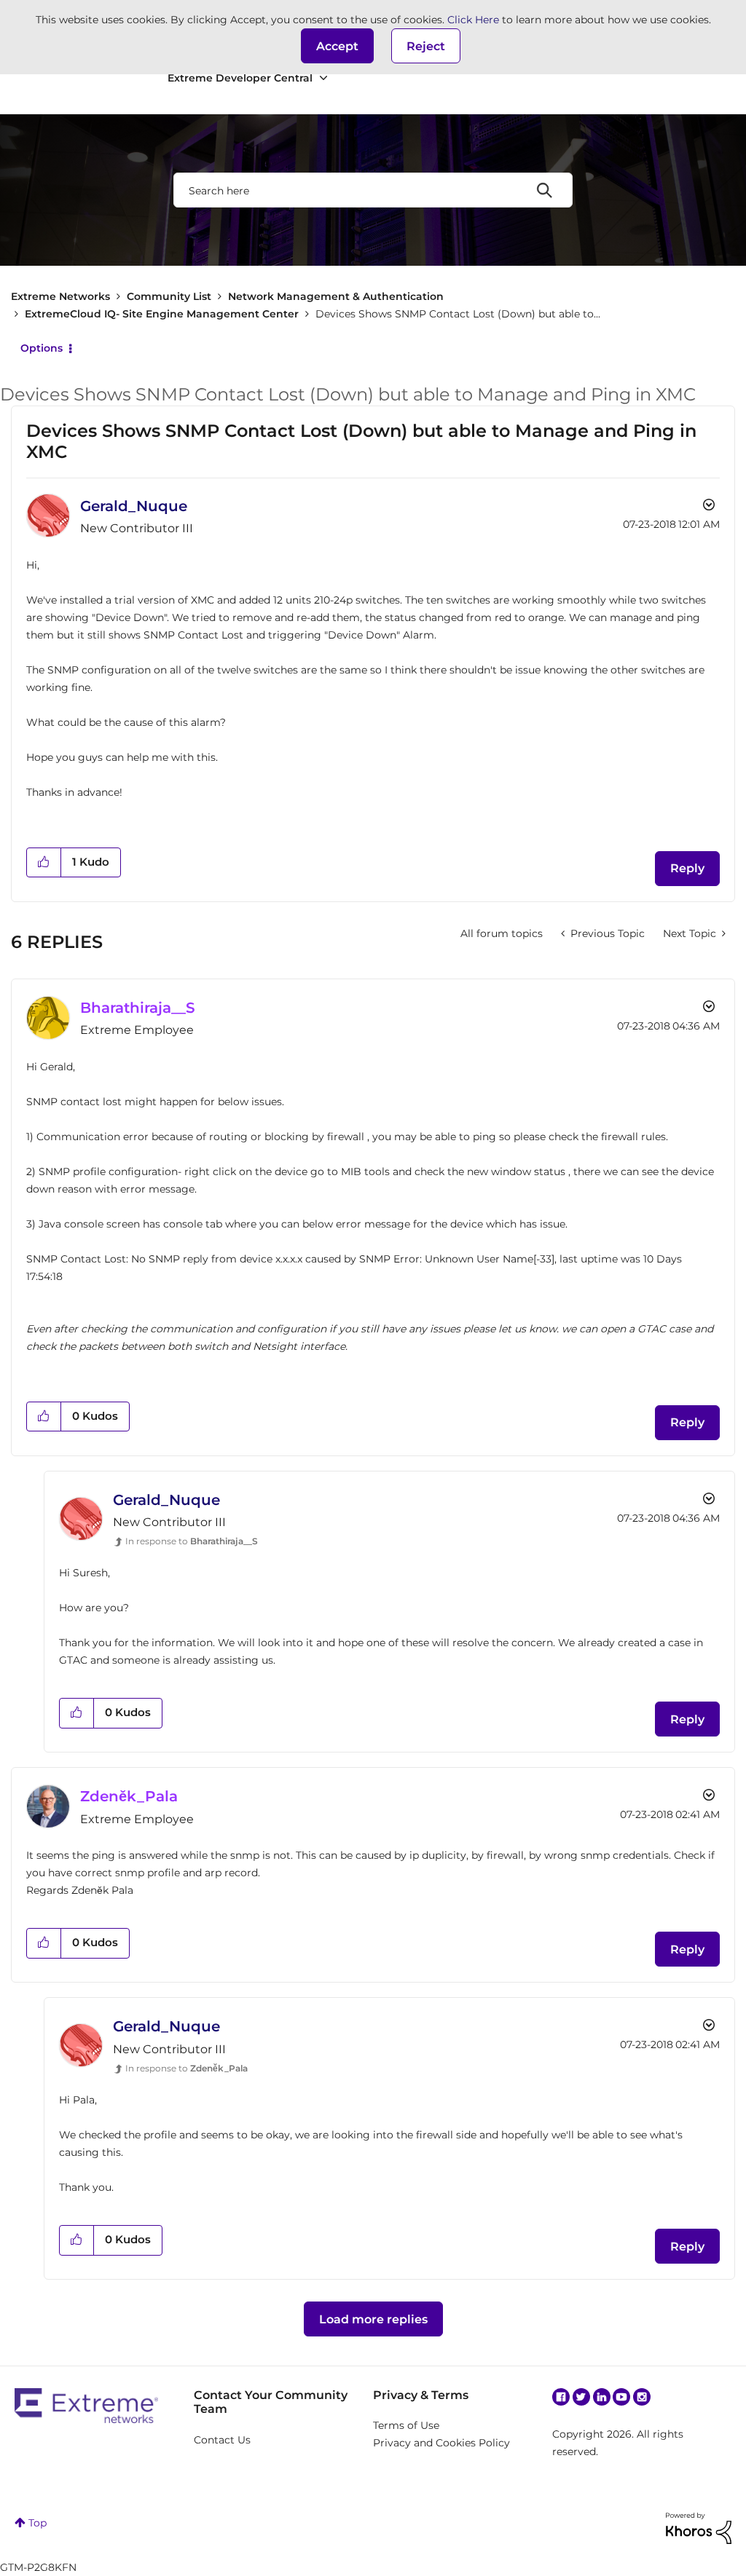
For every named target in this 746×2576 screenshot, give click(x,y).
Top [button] (38, 2523)
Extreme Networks (60, 296)
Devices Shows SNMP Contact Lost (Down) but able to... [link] (458, 314)
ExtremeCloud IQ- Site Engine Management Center (162, 314)
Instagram (642, 2397)
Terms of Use (406, 2425)
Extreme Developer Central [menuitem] (240, 78)
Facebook (561, 2397)
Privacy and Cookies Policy (441, 2443)
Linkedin (602, 2397)
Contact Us (222, 2440)
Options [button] (42, 348)
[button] (337, 46)
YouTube (621, 2397)
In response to (192, 1541)
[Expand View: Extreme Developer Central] (323, 78)
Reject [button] (426, 46)
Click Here (473, 20)
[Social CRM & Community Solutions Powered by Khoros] (699, 2527)
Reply (687, 868)
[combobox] (373, 190)
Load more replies (373, 2319)
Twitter (581, 2397)
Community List (169, 296)
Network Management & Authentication (336, 296)
